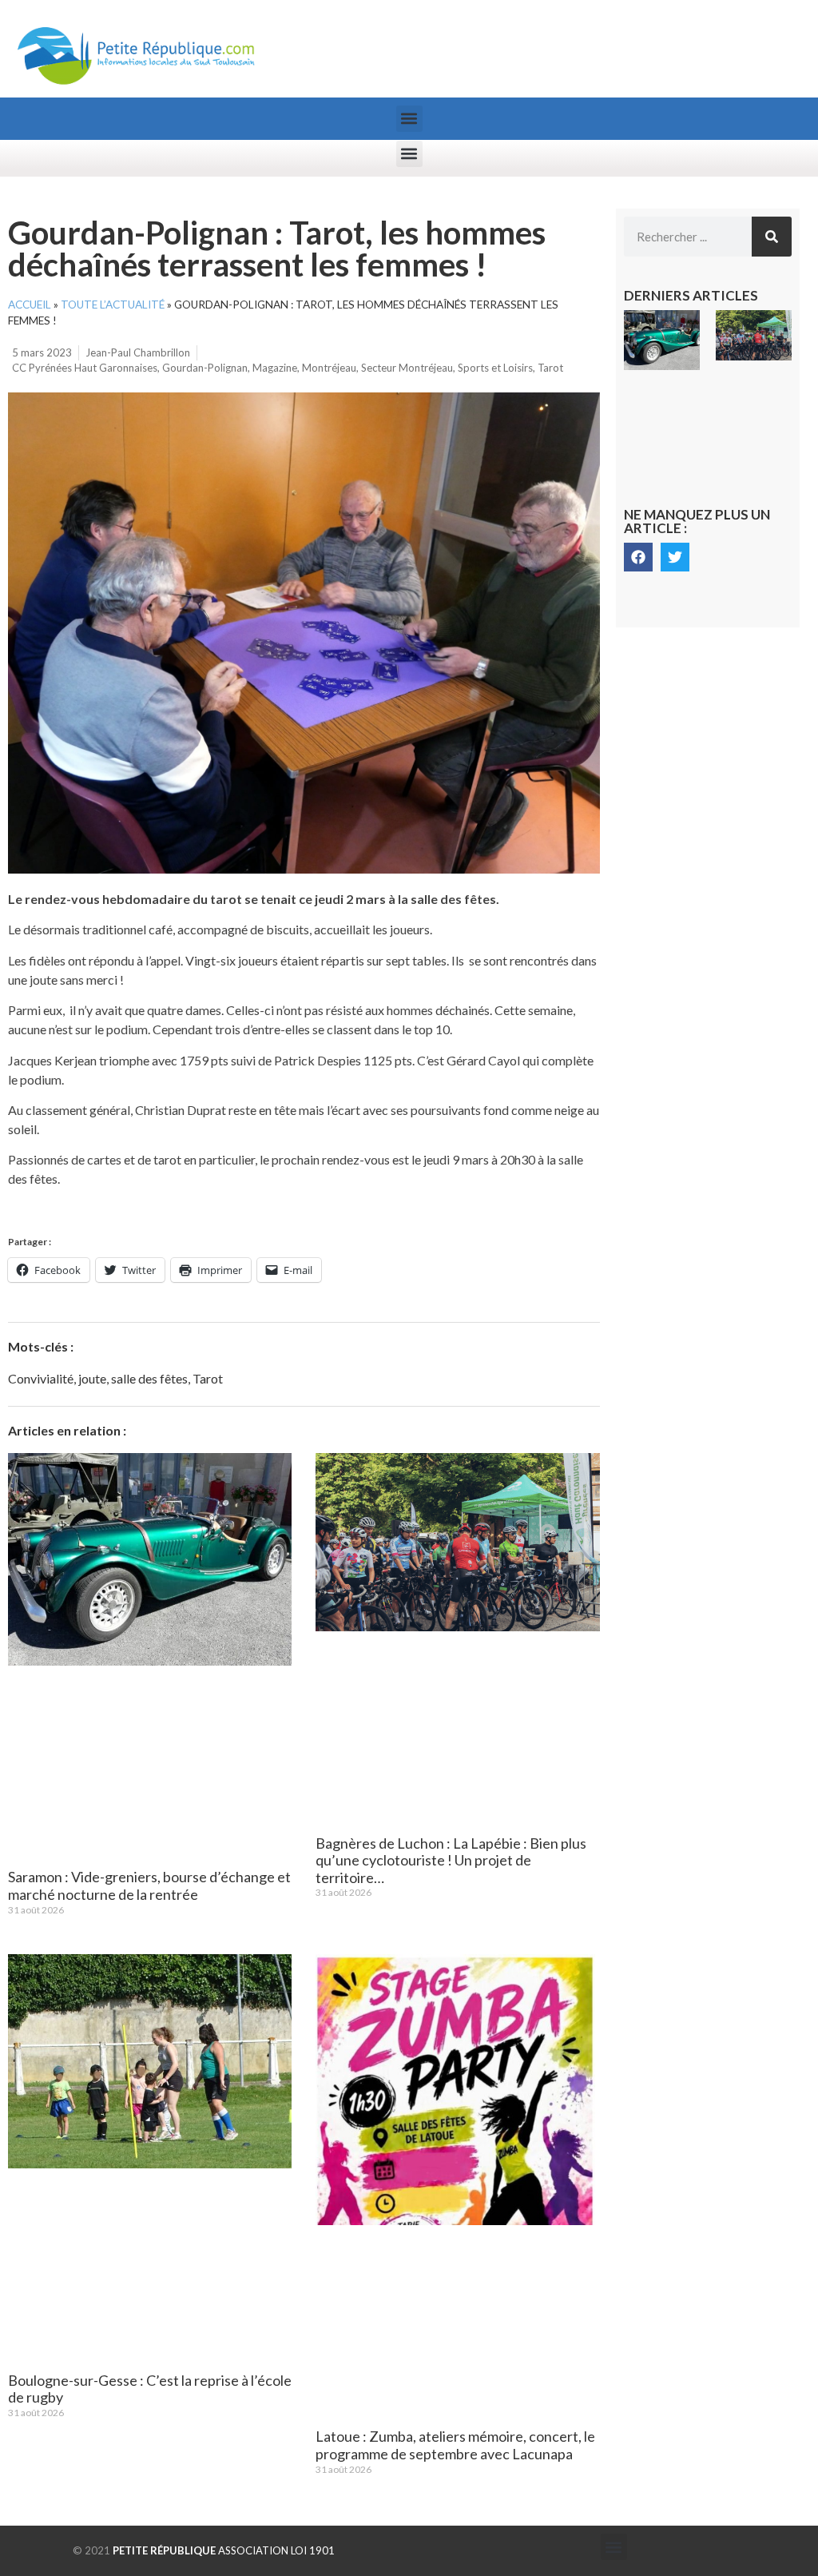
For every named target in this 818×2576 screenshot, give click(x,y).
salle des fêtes (149, 1378)
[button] (409, 119)
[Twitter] (675, 557)
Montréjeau (329, 368)
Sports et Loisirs (495, 368)
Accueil (30, 305)
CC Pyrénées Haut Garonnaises (85, 368)
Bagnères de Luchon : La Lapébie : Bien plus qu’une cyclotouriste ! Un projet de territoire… (451, 1860)
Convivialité (41, 1378)
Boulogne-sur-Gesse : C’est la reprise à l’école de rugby (150, 2389)
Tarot (550, 368)
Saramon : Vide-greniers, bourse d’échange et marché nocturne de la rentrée (149, 1885)
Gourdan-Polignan (205, 368)
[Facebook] (638, 557)
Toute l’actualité (113, 305)
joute (92, 1378)
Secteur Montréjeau (407, 368)
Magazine (275, 368)
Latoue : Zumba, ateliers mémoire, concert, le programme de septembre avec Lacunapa (455, 2445)
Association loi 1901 (224, 2550)
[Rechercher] (772, 237)
